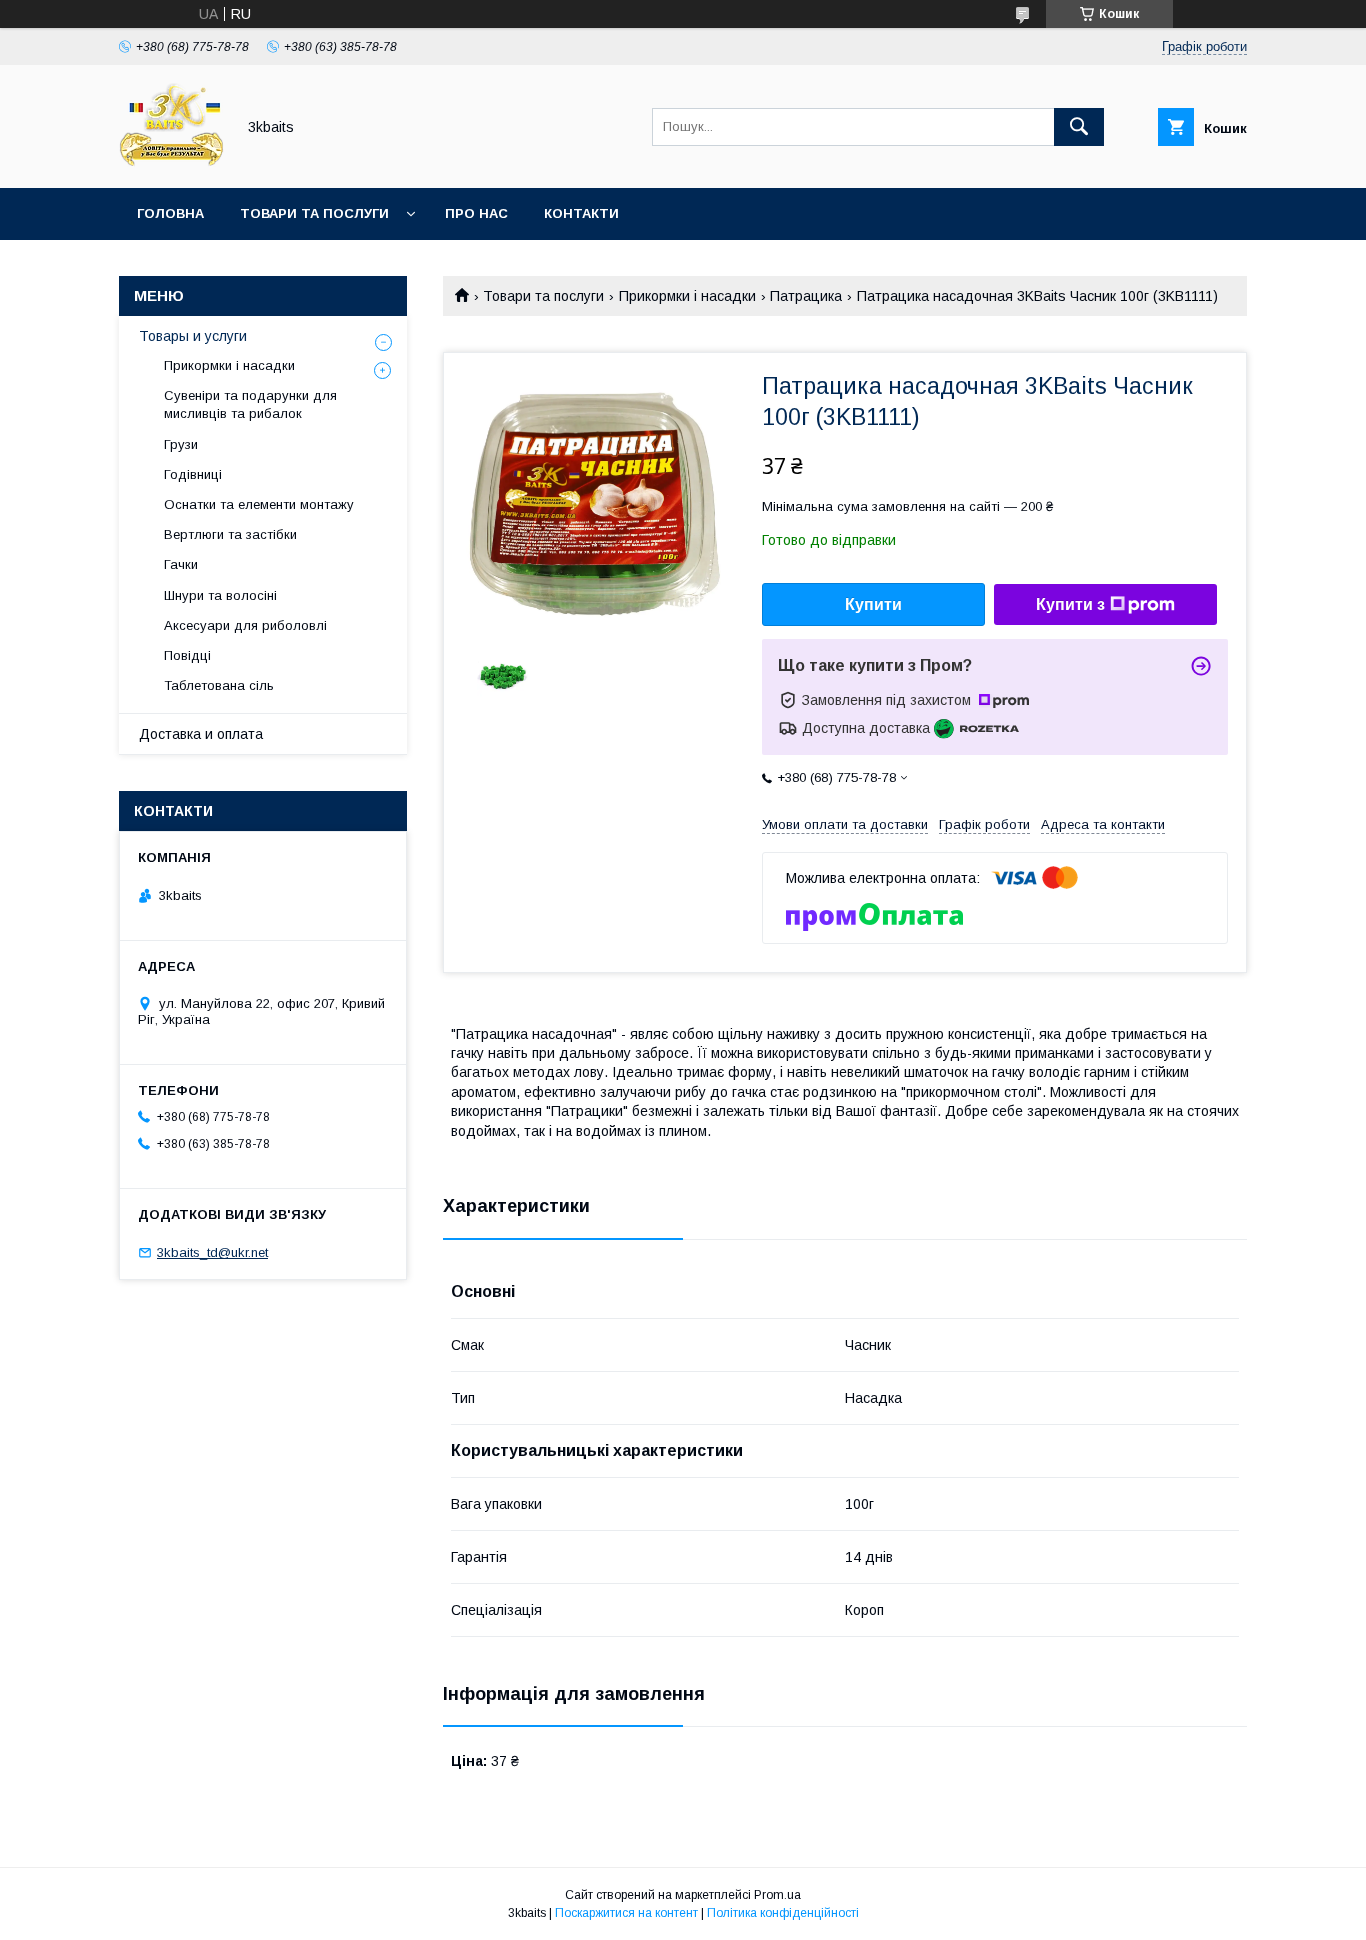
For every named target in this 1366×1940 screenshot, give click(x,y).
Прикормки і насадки (687, 296)
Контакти (581, 213)
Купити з (1070, 604)
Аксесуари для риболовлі (245, 625)
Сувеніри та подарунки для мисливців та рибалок (250, 404)
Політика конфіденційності (783, 1913)
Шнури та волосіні (220, 595)
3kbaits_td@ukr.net (212, 1252)
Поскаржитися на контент (626, 1913)
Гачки (181, 564)
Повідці (187, 655)
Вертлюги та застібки (230, 534)
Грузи (181, 444)
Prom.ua (777, 1895)
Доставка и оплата (201, 734)
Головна (170, 213)
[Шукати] (1079, 127)
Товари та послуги (314, 213)
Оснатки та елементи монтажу (259, 504)
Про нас (476, 213)
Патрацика (806, 296)
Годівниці (193, 474)
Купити (873, 604)
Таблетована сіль (219, 685)
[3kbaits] (171, 162)
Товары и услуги (193, 336)
